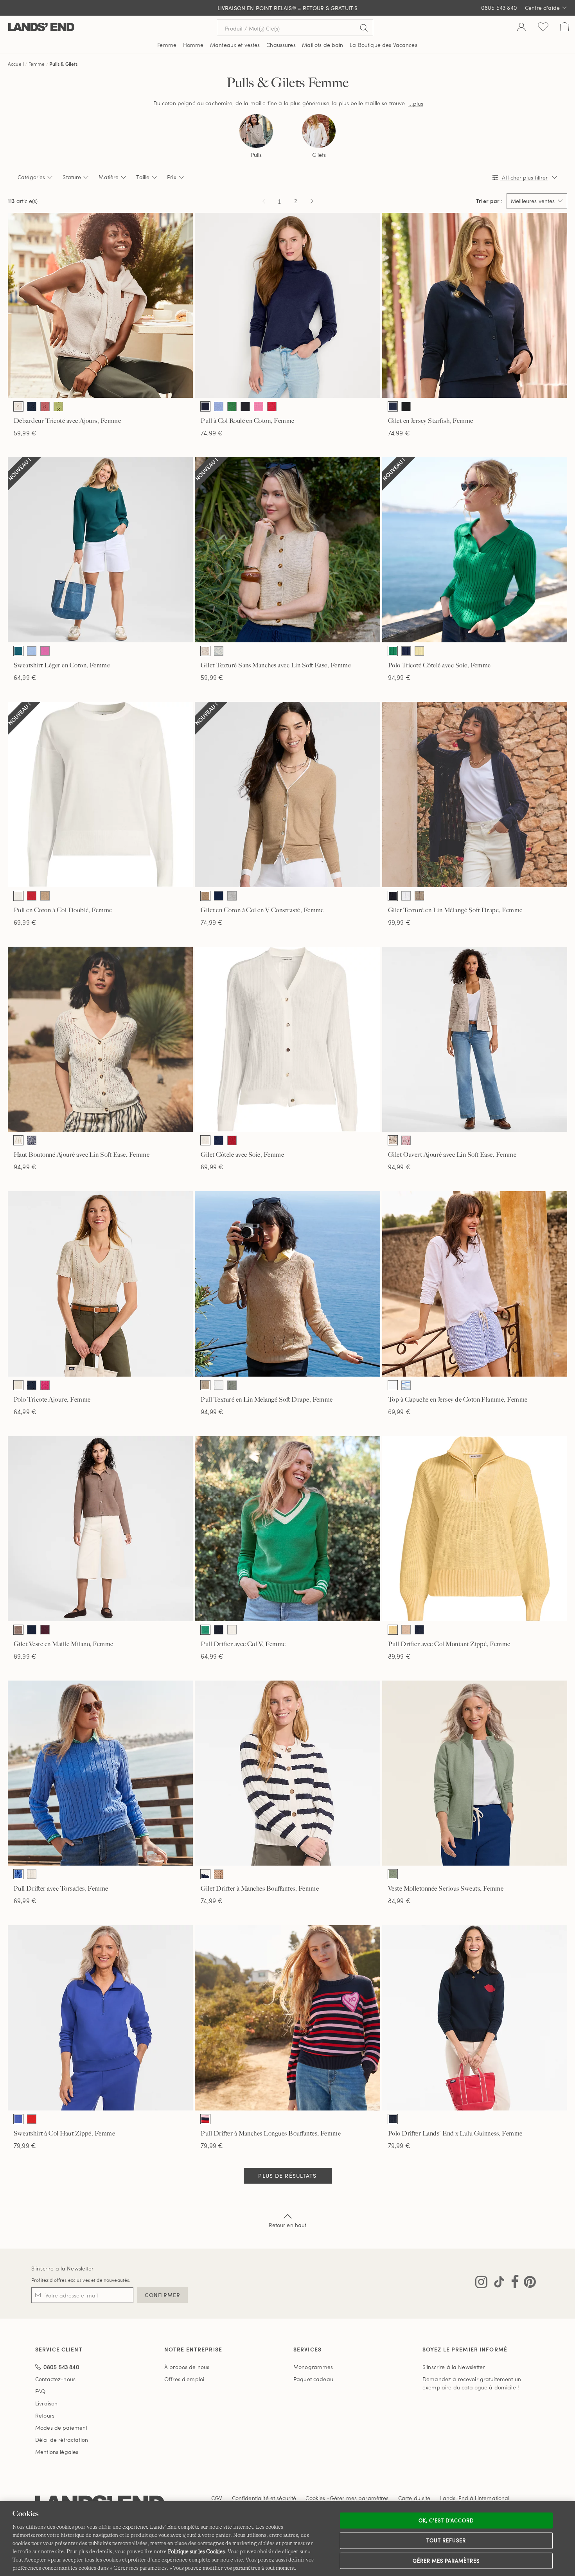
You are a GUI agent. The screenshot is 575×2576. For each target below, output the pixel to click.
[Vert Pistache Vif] (58, 406)
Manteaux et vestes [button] (235, 45)
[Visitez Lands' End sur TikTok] (497, 2283)
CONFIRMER (163, 2295)
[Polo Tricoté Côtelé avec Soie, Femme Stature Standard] (475, 550)
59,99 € (25, 433)
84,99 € (399, 1901)
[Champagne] (205, 651)
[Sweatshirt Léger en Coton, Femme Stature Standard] (100, 550)
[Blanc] (406, 896)
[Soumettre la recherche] (364, 28)
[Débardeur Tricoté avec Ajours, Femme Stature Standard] (100, 305)
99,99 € (399, 922)
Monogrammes (313, 2367)
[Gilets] (319, 131)
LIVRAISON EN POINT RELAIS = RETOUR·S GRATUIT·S (288, 8)
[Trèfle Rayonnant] (393, 651)
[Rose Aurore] (259, 406)
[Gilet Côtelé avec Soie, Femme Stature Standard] (287, 1039)
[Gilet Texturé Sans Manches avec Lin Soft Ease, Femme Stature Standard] (287, 550)
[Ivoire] (18, 1140)
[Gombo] (232, 406)
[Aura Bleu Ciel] (32, 651)
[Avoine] (393, 1140)
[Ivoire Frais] (18, 896)
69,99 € (25, 922)
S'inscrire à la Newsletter (63, 2268)
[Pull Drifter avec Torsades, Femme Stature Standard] (100, 1773)
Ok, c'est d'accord (446, 2520)
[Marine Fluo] (32, 406)
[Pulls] (256, 131)
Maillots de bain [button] (323, 45)
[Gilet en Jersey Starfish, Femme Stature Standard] (475, 305)
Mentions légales (57, 2452)
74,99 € (212, 433)
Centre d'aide (542, 8)
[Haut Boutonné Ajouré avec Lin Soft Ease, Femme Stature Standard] (100, 1039)
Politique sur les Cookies (196, 2551)
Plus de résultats (287, 2176)
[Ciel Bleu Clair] (219, 406)
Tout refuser (446, 2540)
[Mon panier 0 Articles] (565, 28)
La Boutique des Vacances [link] (383, 45)
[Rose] (406, 1140)
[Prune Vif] (45, 1630)
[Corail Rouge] (32, 2119)
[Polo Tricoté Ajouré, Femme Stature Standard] (100, 1284)
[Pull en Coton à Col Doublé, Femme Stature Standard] (100, 794)
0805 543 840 (499, 8)
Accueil (16, 64)
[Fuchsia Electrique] (45, 651)
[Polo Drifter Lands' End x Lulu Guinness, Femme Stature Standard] (475, 2018)
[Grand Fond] (205, 406)
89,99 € (25, 1656)
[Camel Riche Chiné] (18, 1630)
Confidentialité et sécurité (264, 2498)
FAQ (40, 2391)
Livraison (46, 2403)
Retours (45, 2415)
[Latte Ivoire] (18, 406)
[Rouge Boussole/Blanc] (32, 896)
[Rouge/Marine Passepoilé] (232, 1630)
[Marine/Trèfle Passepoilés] (219, 1630)
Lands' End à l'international (475, 2498)
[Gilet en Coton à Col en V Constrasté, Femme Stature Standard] (287, 794)
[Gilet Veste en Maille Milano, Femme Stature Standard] (100, 1529)
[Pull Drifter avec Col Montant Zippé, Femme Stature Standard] (475, 1529)
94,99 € (399, 677)
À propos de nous (187, 2367)
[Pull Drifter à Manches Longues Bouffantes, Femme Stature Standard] (287, 2018)
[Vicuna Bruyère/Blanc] (45, 896)
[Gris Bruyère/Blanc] (232, 896)
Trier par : (489, 201)
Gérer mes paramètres (446, 2560)
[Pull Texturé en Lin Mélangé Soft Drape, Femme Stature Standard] (287, 1284)
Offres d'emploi (184, 2379)
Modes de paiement (61, 2428)
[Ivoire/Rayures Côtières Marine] (205, 1874)
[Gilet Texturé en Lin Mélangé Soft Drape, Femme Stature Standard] (475, 794)
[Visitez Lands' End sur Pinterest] (527, 2283)
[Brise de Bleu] (18, 2119)
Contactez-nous (55, 2379)
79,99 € (25, 2145)
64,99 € (25, 677)
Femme (37, 64)
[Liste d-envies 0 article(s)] (543, 28)
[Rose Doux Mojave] (45, 406)
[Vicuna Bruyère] (219, 1874)
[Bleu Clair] (18, 1874)
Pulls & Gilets (63, 64)
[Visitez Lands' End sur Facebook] (513, 2283)
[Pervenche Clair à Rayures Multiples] (406, 1385)
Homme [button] (193, 45)
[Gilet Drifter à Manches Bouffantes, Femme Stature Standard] (287, 1773)
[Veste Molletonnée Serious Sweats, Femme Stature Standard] (475, 1773)
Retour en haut (288, 2225)
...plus (416, 103)
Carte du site (414, 2498)
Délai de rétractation (62, 2440)
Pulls (256, 155)
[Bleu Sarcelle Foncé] (18, 651)
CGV (217, 2498)
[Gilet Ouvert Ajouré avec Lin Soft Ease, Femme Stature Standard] (475, 1039)
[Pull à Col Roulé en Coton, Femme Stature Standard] (287, 305)
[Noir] (245, 406)
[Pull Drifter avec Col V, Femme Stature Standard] (287, 1529)
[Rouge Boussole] (272, 406)
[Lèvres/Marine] (393, 2119)
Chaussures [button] (281, 45)
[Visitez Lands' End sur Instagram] (481, 2283)
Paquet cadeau (313, 2379)
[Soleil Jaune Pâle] (419, 651)
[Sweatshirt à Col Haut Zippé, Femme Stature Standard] (100, 2018)
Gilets (319, 155)
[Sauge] (232, 1385)
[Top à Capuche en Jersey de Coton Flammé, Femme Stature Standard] (475, 1284)
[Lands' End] (41, 28)
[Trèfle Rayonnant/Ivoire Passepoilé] (205, 1630)
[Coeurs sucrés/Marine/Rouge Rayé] (205, 2119)
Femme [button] (167, 45)
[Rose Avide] (45, 1385)
